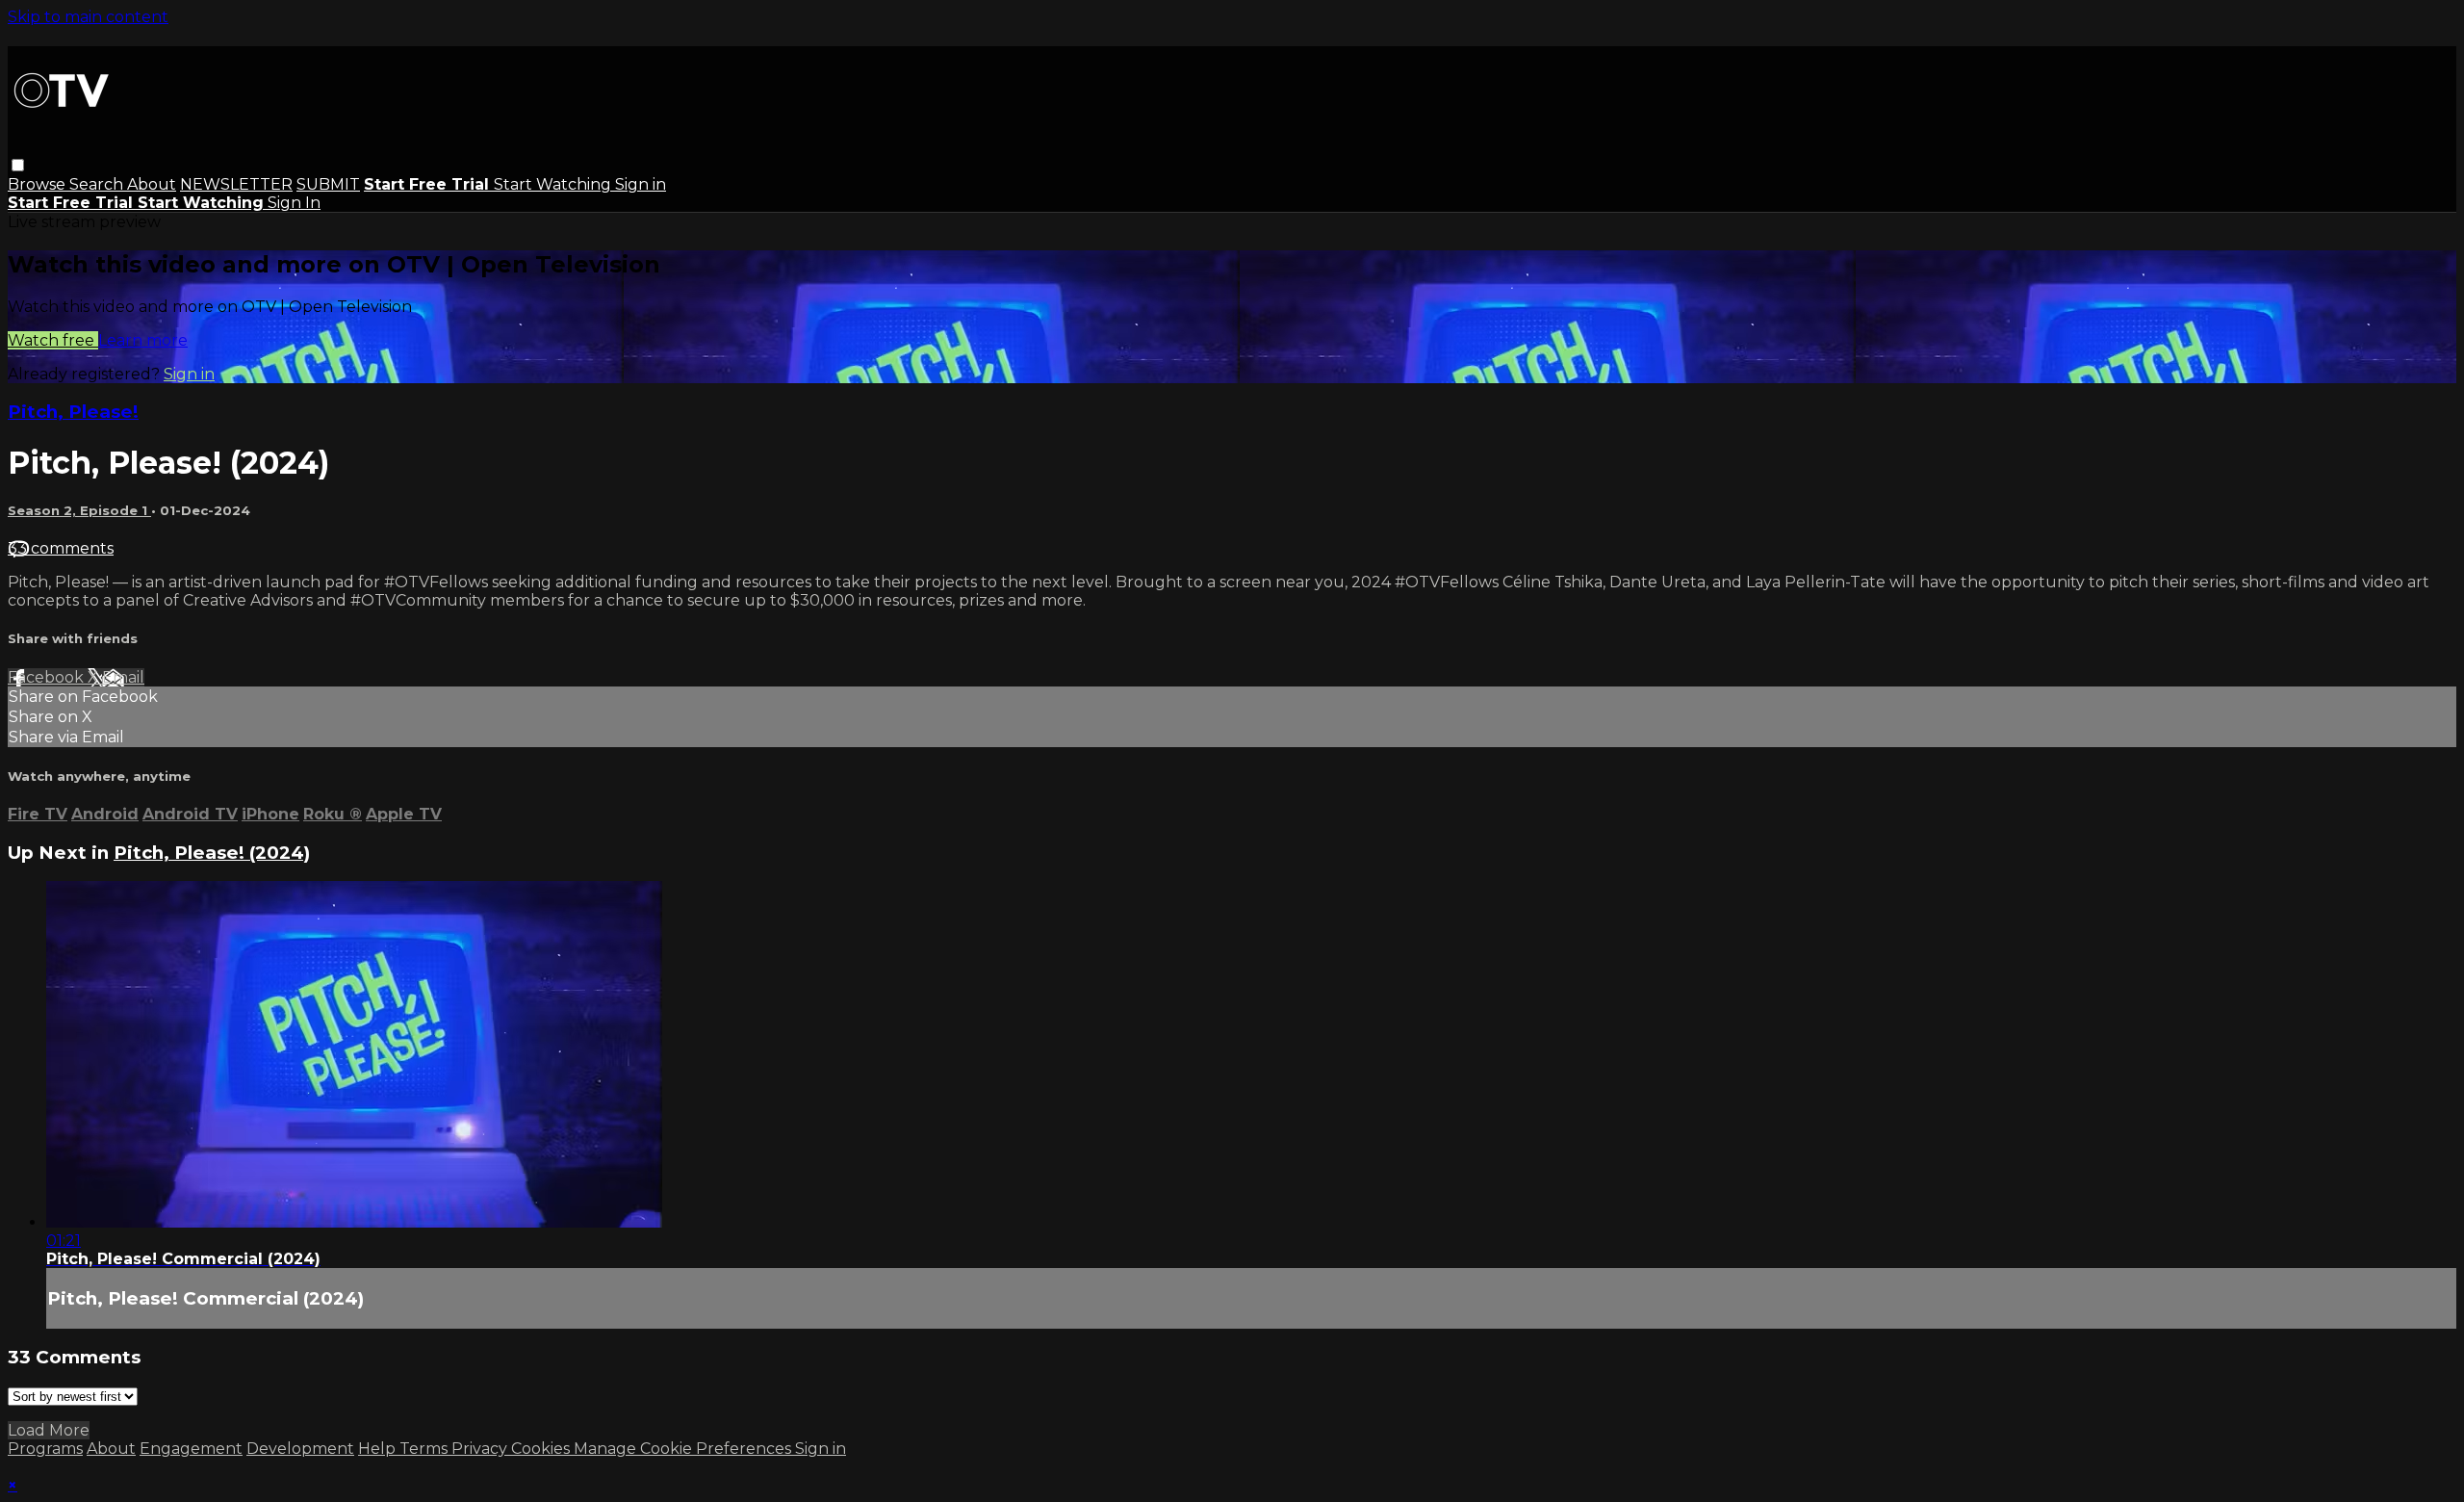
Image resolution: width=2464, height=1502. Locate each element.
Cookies (542, 1449)
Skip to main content (88, 17)
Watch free (53, 340)
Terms (425, 1449)
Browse (38, 184)
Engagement (191, 1449)
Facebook (48, 677)
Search (98, 184)
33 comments (61, 548)
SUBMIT (328, 184)
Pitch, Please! (73, 412)
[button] (18, 165)
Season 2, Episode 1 (79, 510)
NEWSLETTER (236, 184)
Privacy (481, 1449)
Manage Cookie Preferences (684, 1449)
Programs (45, 1449)
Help (379, 1449)
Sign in (641, 184)
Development (300, 1449)
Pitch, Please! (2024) (212, 853)
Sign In (294, 203)
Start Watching (554, 184)
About (152, 184)
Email (123, 677)
